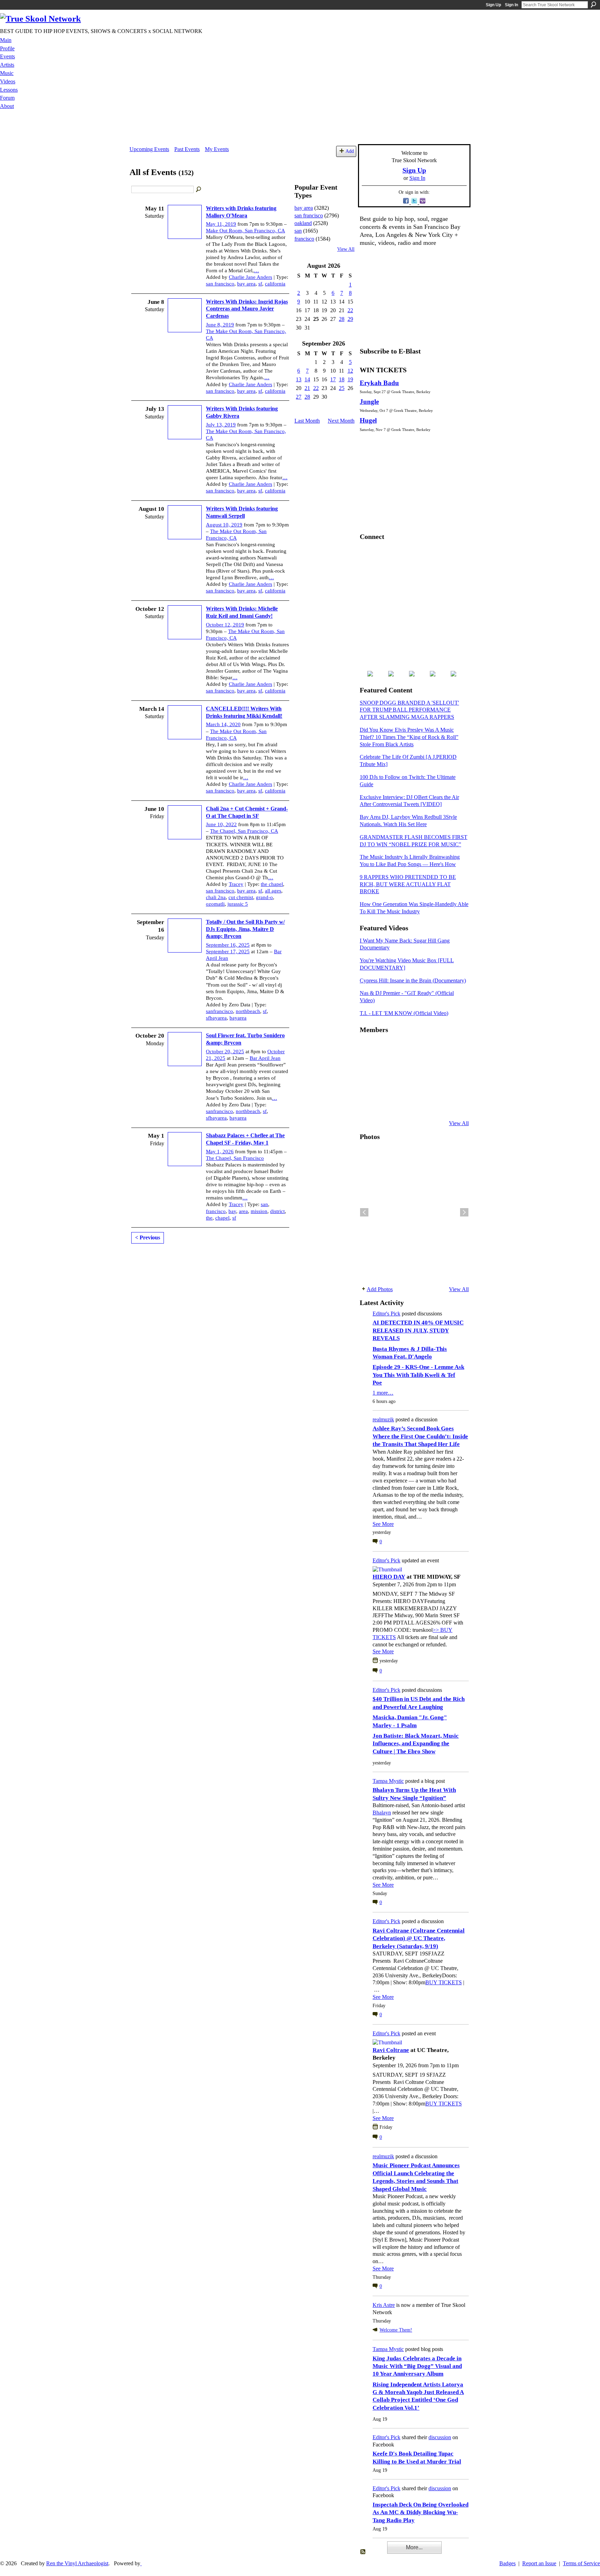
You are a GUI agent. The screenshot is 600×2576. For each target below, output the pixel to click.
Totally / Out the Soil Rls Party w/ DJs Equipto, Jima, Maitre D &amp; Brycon (245, 929)
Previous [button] (364, 1212)
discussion (440, 2437)
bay (232, 1211)
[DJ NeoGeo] (419, 1067)
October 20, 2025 (225, 1052)
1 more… (383, 1393)
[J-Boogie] (402, 1105)
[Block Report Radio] (385, 1067)
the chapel (272, 884)
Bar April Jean (265, 1058)
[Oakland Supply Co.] (385, 1048)
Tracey (236, 884)
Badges (507, 2563)
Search (593, 5)
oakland (303, 223)
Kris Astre (384, 2305)
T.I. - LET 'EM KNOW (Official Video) (404, 1013)
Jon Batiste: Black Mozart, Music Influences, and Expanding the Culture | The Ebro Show (416, 1744)
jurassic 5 (238, 904)
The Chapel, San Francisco (235, 1158)
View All (346, 249)
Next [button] (464, 1212)
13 (299, 379)
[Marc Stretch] (385, 1086)
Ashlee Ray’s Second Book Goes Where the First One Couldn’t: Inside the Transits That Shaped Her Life (420, 1436)
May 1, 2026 (220, 1152)
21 (307, 388)
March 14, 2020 (223, 724)
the (209, 1218)
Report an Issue (539, 2563)
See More (383, 1524)
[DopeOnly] (368, 1048)
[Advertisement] (300, 128)
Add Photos (380, 1289)
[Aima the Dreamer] (453, 1086)
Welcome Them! (396, 2330)
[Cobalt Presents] (419, 1105)
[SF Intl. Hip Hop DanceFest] (453, 1067)
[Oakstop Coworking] (436, 1048)
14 (307, 379)
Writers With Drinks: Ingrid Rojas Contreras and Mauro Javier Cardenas (247, 309)
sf (260, 284)
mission (259, 1211)
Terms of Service (581, 2563)
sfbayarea (216, 1018)
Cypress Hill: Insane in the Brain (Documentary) (413, 980)
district (277, 1211)
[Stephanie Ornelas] (453, 1048)
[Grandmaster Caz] (436, 1067)
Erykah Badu (379, 383)
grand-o (264, 897)
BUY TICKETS (444, 1982)
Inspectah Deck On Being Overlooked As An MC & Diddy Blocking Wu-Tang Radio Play (420, 2512)
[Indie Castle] (402, 1067)
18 (342, 379)
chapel (222, 1218)
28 (342, 319)
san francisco (220, 284)
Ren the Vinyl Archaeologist (77, 2563)
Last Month (307, 421)
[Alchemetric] (436, 1086)
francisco (216, 1211)
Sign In (511, 5)
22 (350, 310)
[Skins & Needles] (402, 1086)
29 (350, 319)
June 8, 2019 (220, 325)
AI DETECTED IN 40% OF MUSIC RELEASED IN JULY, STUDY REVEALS (418, 1330)
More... (414, 2547)
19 (350, 379)
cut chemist (241, 897)
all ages (273, 891)
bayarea (238, 1018)
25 (342, 388)
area (243, 1211)
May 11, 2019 (221, 224)
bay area (246, 284)
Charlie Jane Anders (251, 277)
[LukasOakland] (419, 1048)
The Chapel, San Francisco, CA (244, 831)
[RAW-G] (368, 1105)
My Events (217, 149)
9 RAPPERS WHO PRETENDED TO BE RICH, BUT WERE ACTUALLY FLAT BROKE (408, 884)
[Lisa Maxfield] (368, 1067)
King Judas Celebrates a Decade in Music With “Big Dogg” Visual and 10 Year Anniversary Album (417, 2366)
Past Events (187, 149)
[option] (414, 1212)
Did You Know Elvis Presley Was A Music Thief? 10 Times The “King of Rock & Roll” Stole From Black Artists (409, 737)
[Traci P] (385, 1105)
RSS (363, 2552)
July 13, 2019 (221, 425)
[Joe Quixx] (368, 1086)
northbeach (248, 1011)
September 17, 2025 (228, 952)
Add (350, 151)
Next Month (341, 421)
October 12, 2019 (225, 625)
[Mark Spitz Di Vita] (436, 1105)
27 (299, 397)
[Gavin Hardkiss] (402, 1048)
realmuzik (383, 1419)
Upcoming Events (149, 149)
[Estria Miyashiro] (419, 1086)
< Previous (148, 1237)
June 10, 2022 (221, 824)
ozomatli (215, 904)
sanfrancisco (219, 1011)
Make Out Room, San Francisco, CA (245, 231)
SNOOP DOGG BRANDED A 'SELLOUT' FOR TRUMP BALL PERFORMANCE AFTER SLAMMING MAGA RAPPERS (409, 710)
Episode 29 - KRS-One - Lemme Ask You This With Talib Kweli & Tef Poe (418, 1375)
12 (350, 371)
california (275, 284)
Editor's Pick (386, 1314)
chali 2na (216, 897)
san (264, 1204)
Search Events (199, 190)
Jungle (369, 402)
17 (333, 379)
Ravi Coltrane (391, 2050)
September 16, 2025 (228, 945)
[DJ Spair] (453, 1105)
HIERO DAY (389, 1577)
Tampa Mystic (388, 1781)
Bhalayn (382, 1813)
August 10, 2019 (224, 525)
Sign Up (493, 5)
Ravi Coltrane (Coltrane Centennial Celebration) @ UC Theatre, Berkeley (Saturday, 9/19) (419, 1938)
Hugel (368, 420)
